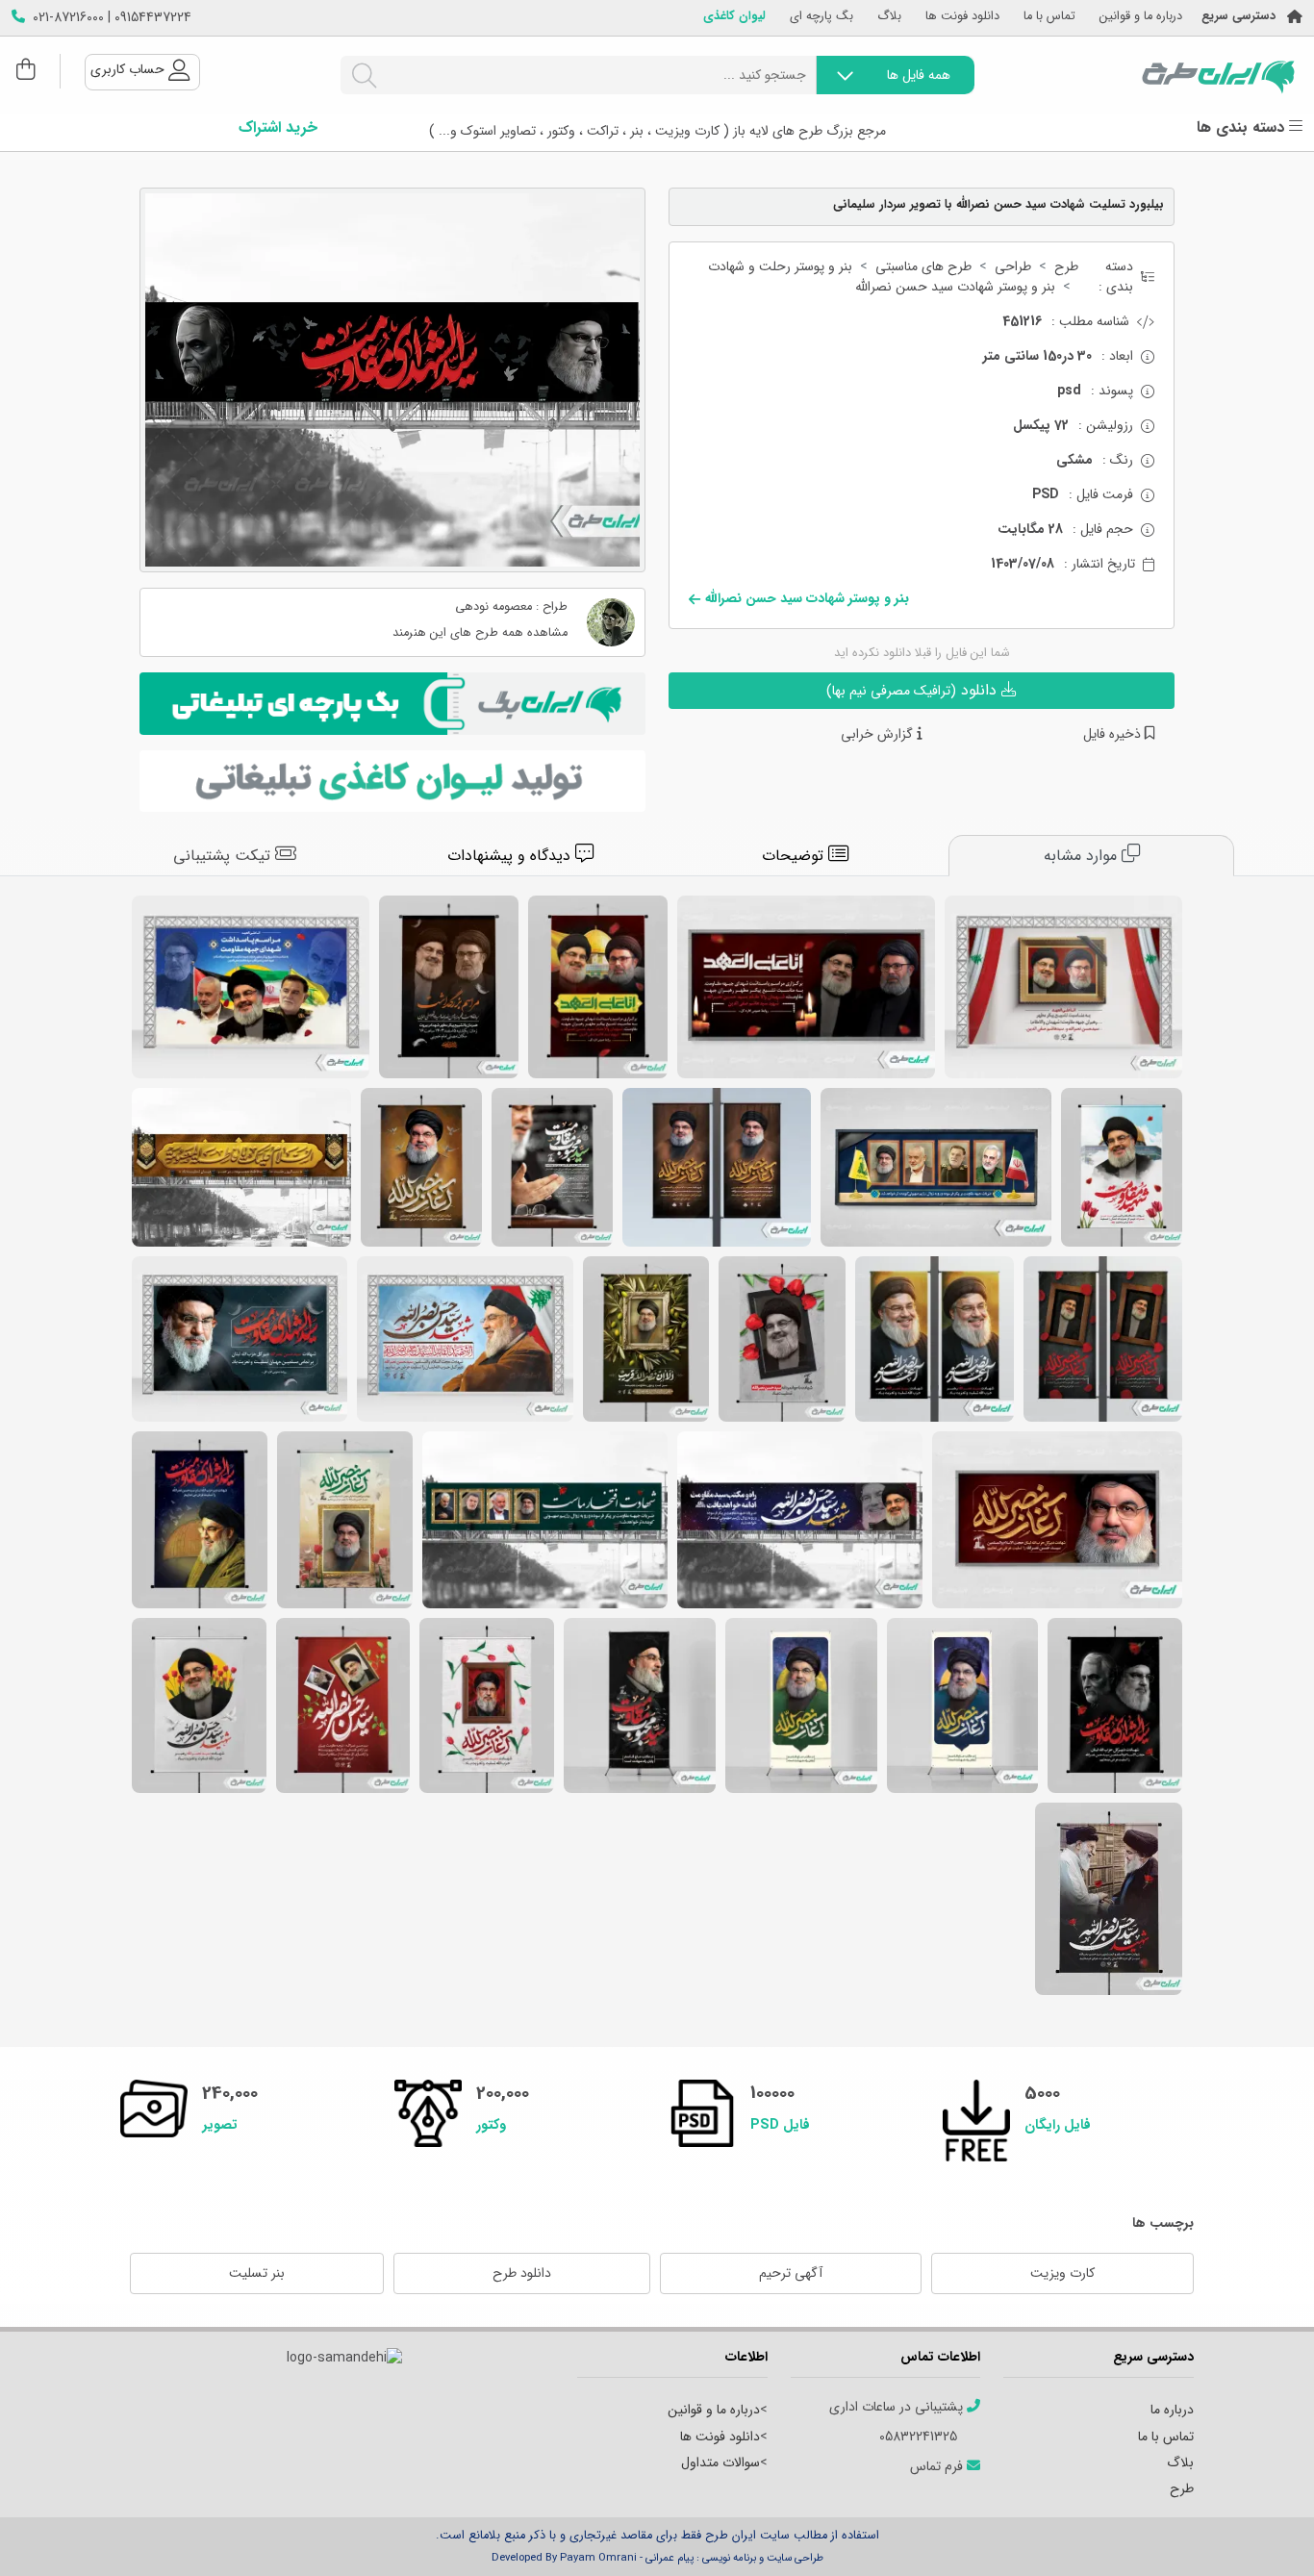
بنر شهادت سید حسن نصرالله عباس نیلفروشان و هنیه (936, 1167)
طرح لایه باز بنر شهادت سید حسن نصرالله (465, 1339)
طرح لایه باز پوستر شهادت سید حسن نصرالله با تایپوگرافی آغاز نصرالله (345, 1520)
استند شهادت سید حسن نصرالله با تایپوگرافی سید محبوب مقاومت (640, 1705)
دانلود (914, 690)
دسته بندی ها (1243, 128)
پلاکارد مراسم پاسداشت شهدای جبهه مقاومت (806, 987)
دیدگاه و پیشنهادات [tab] (511, 856)
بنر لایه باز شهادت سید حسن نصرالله (717, 1167)
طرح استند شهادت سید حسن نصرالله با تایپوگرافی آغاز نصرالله (962, 1705)
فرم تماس (938, 2467)
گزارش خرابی (879, 734)
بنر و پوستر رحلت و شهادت (780, 267)
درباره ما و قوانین (1141, 17)
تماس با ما (1049, 17)
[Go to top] (1261, 2533)
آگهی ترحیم (791, 2273)
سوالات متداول (720, 2462)
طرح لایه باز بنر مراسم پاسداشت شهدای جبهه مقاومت (1063, 987)
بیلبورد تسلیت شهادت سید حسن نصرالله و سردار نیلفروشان (545, 1520)
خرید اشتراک (278, 128)
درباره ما (1172, 2410)
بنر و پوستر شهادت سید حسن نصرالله (955, 287)
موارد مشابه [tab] (1083, 856)
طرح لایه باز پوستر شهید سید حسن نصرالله (421, 1167)
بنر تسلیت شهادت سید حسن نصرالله (1103, 1339)
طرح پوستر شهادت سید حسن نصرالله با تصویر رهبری (1109, 1899)
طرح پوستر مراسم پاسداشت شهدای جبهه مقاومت (449, 987)
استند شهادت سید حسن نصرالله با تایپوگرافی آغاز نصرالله (801, 1705)
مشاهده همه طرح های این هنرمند (480, 633)
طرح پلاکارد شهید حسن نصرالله (1057, 1520)
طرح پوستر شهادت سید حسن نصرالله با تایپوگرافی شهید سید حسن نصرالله (199, 1705)
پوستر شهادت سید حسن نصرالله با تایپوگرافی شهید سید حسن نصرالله (343, 1705)
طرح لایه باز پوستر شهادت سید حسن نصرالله (782, 1339)
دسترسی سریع (1238, 17)
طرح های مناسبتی (923, 267)
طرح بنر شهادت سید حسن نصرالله (240, 1339)
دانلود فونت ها (962, 17)
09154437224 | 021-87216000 (112, 18)
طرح (1066, 267)
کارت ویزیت (1062, 2273)
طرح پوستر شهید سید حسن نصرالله (552, 1167)
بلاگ (889, 17)
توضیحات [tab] (795, 856)
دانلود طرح (522, 2273)
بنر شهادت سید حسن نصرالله (935, 1339)
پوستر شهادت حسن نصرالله (487, 1705)
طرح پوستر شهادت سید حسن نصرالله (1122, 1167)
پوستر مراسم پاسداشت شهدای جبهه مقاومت (598, 987)
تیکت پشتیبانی (224, 856)
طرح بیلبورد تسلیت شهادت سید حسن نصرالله (241, 1167)
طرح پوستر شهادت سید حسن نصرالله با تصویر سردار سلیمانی (1115, 1705)
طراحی (1013, 267)
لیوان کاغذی (734, 17)
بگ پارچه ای (821, 17)
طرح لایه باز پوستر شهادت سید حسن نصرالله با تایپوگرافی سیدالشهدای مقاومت (200, 1520)
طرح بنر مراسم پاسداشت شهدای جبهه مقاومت (251, 987)
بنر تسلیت (257, 2273)
